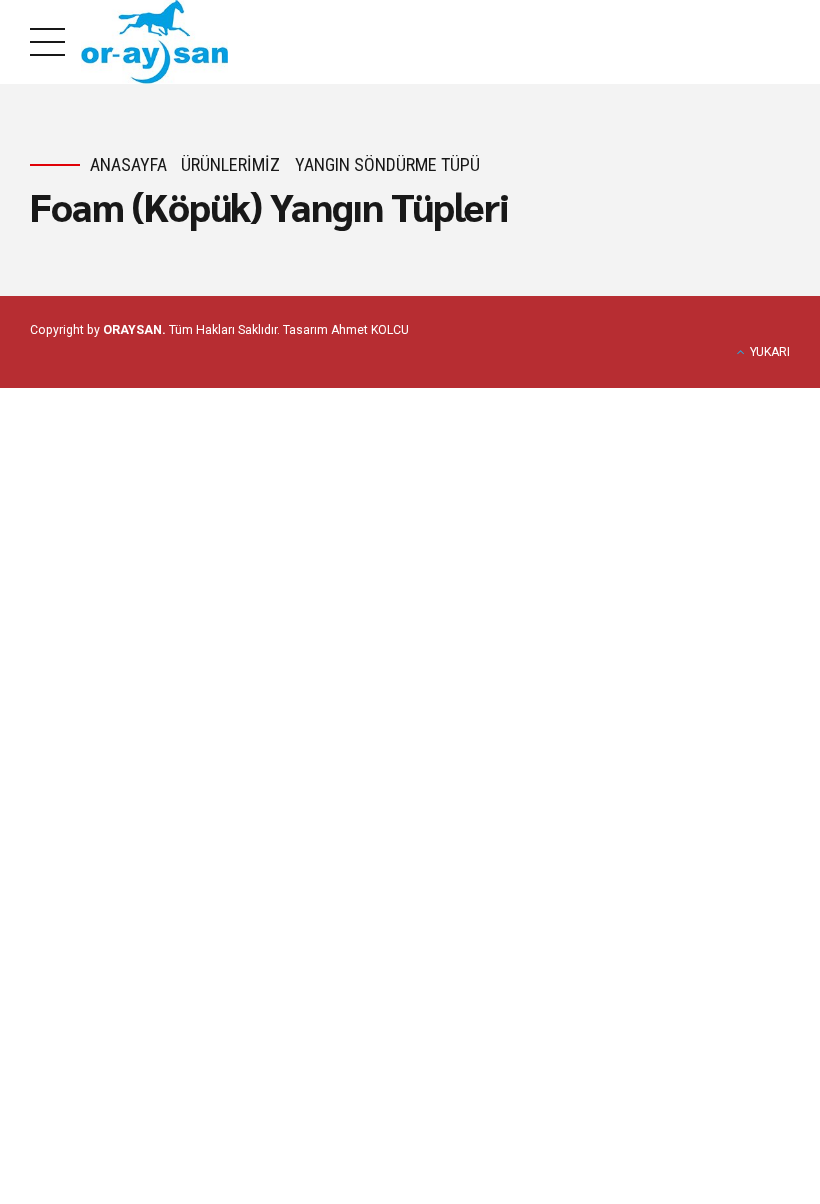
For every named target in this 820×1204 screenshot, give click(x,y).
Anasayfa (128, 164)
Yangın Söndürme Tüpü (387, 164)
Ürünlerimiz (230, 164)
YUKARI (770, 352)
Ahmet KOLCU (370, 330)
